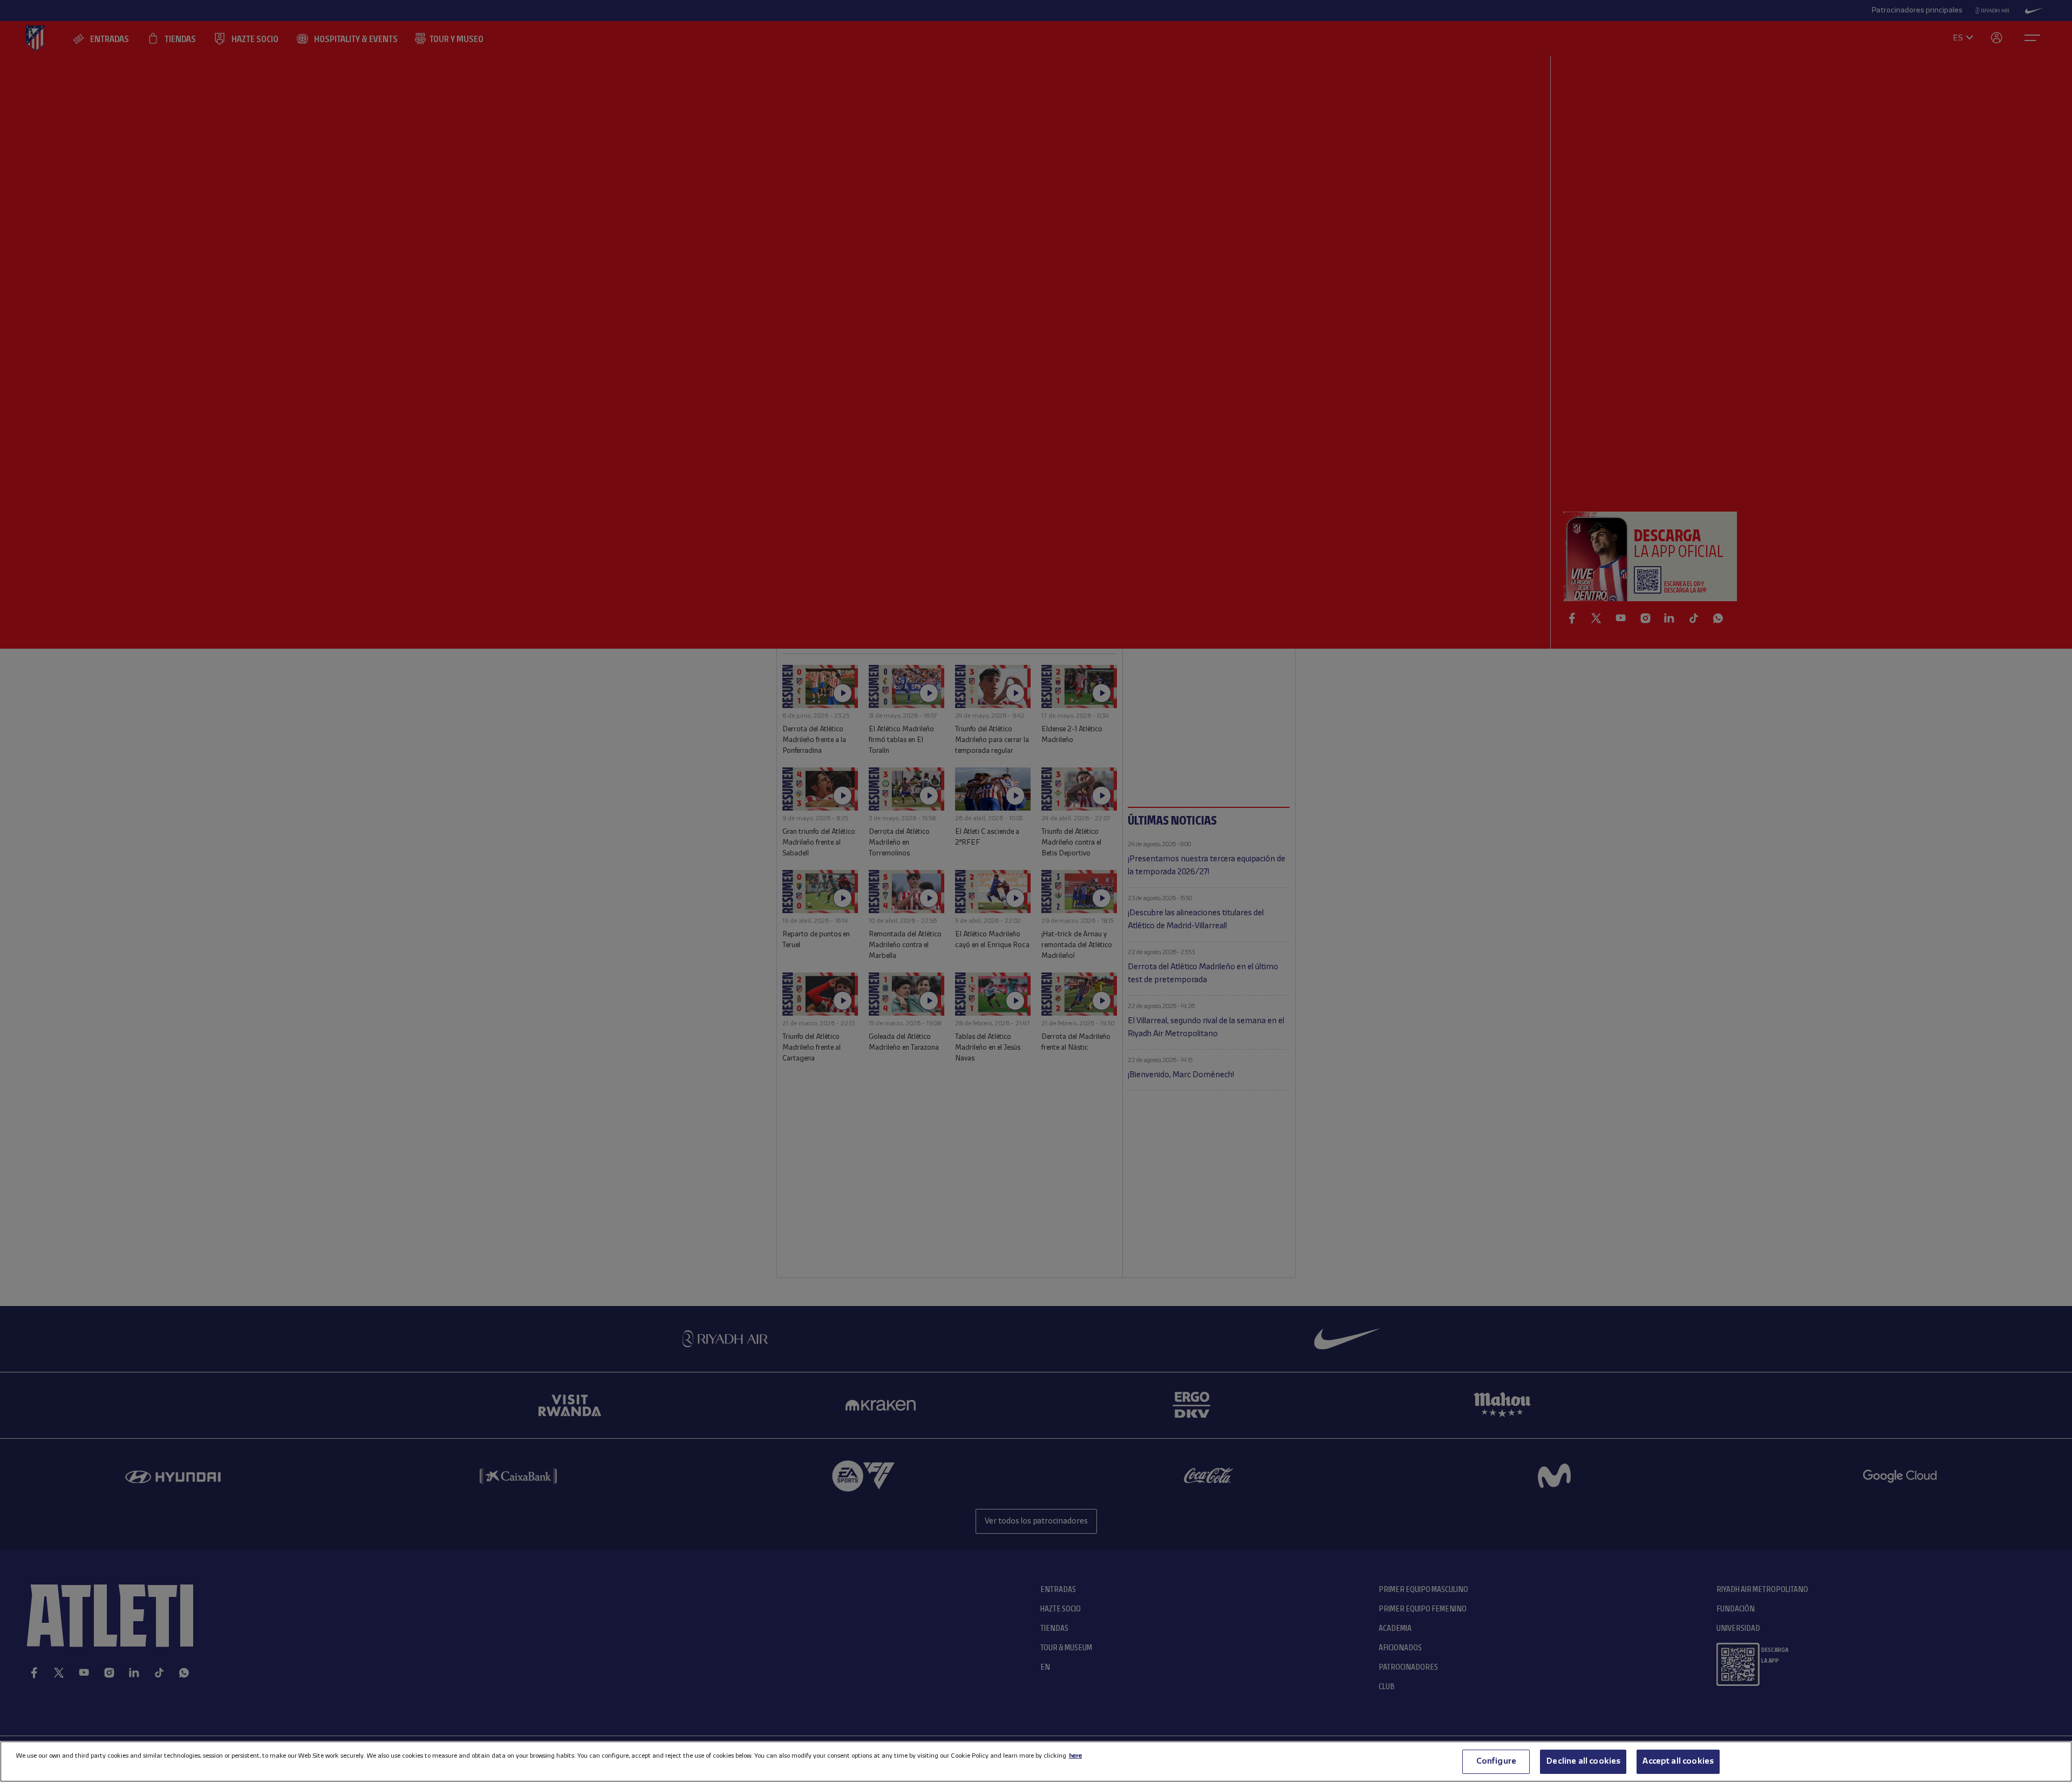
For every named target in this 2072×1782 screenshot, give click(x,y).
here (1075, 1756)
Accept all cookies (1678, 1761)
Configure (1496, 1761)
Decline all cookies (1583, 1761)
